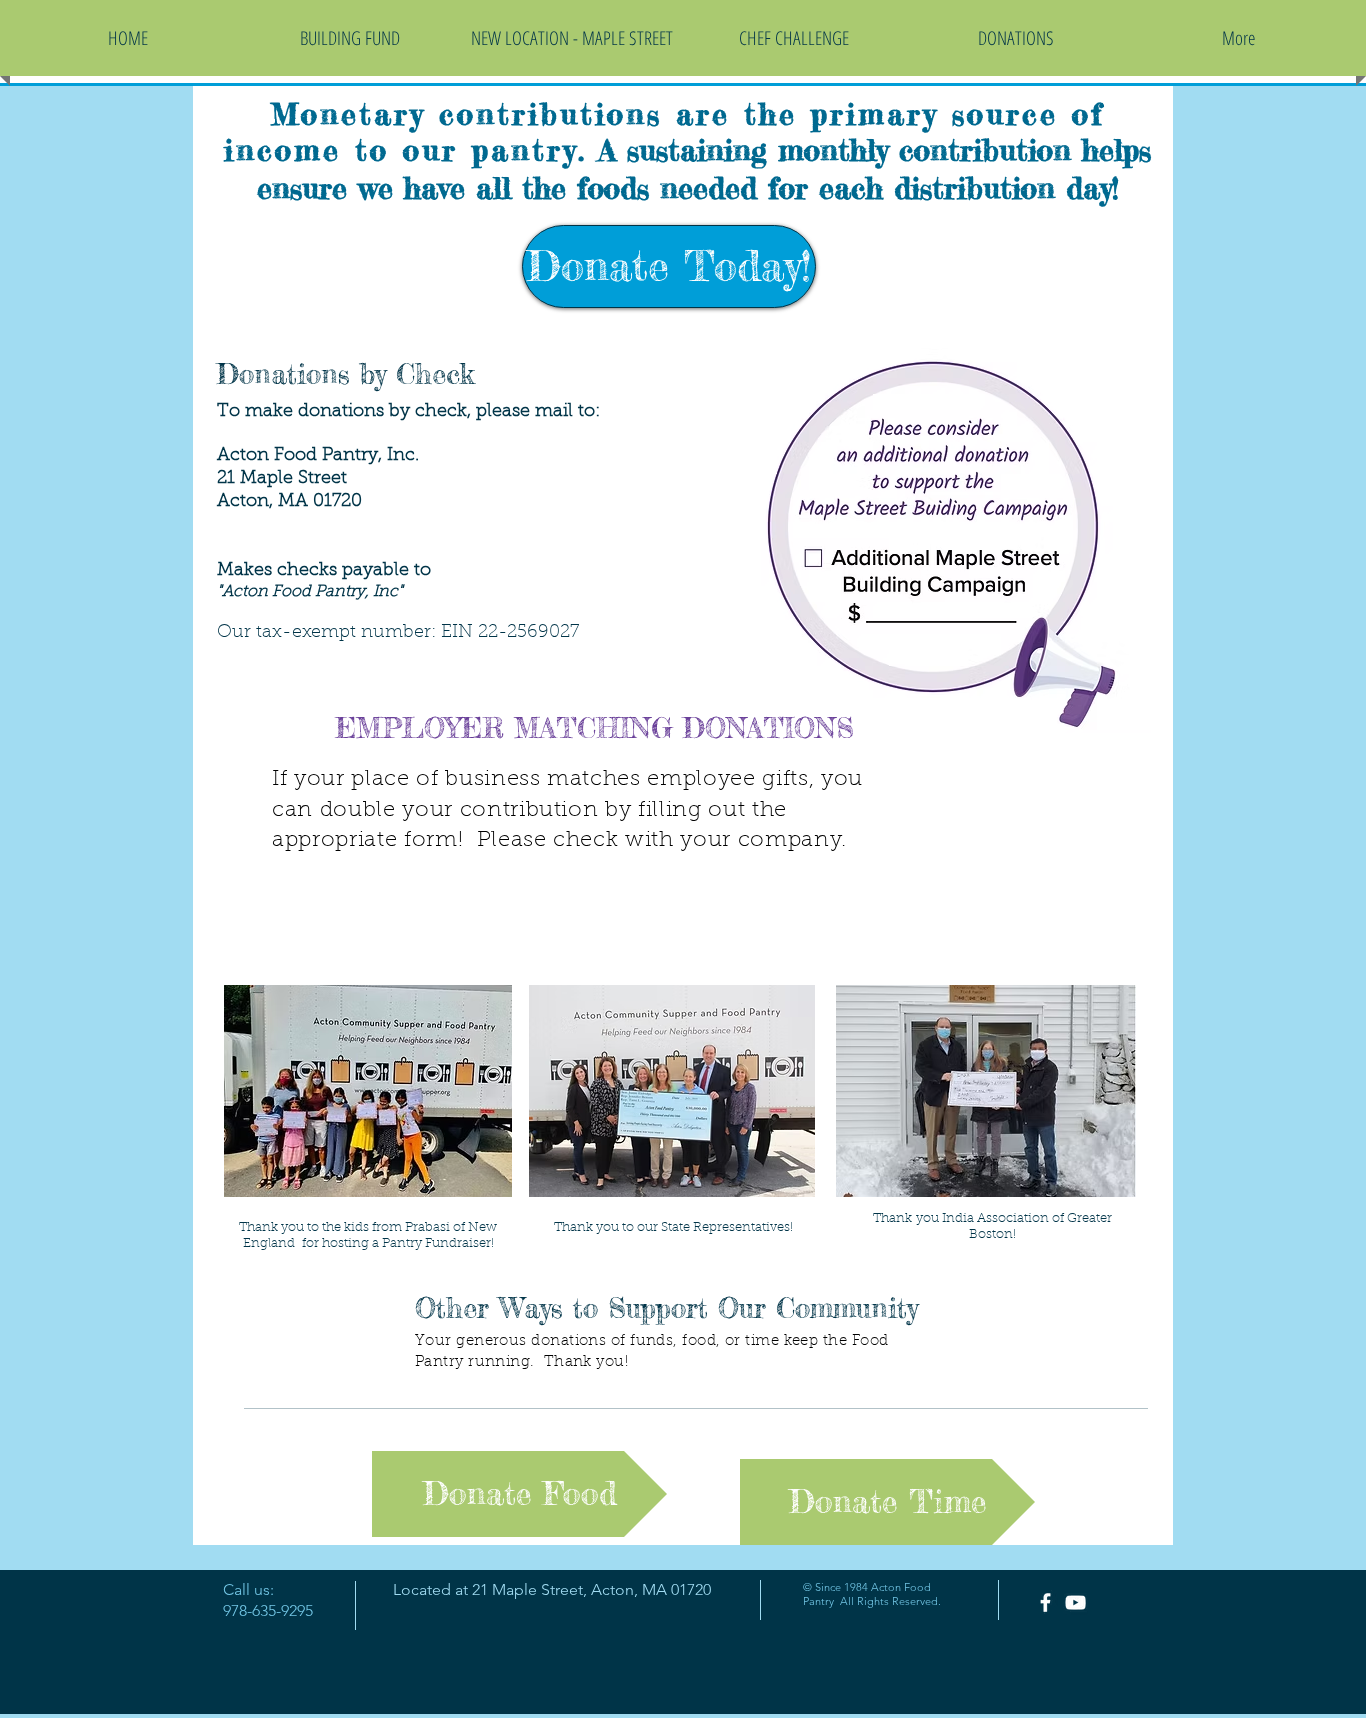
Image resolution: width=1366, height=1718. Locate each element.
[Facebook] (1045, 1602)
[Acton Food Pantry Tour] (1075, 1602)
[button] (1016, 38)
